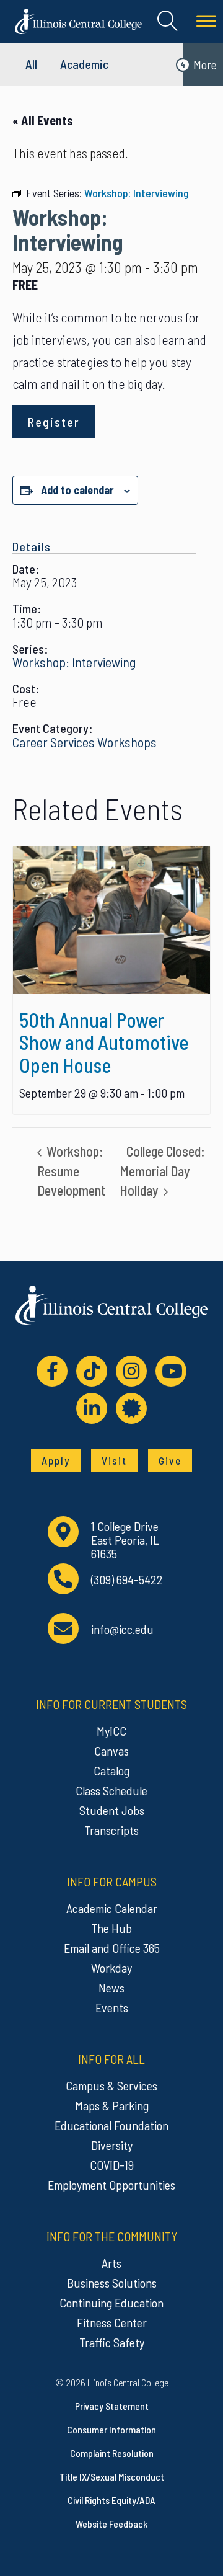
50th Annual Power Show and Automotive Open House (104, 1042)
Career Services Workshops (85, 742)
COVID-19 (112, 2165)
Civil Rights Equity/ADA (111, 2500)
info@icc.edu (122, 1629)
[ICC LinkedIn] (92, 1408)
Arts (111, 2263)
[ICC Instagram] (131, 1371)
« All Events (43, 120)
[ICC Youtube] (171, 1371)
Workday (111, 1968)
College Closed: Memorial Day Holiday (162, 1170)
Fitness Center (112, 2322)
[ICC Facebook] (52, 1371)
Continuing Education (111, 2303)
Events (112, 2007)
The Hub (111, 1928)
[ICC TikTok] (92, 1371)
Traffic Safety (112, 2342)
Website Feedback (111, 2524)
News (111, 1988)
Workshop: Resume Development (72, 1170)
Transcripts (111, 1830)
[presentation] (111, 921)
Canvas (111, 1751)
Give (170, 1460)
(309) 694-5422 (127, 1580)
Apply (56, 1460)
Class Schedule (111, 1790)
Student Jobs (112, 1810)
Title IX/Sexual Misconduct (112, 2476)
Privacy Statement (112, 2406)
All (31, 64)
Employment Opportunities (111, 2185)
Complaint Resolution (112, 2453)
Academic (84, 64)
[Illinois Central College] (78, 20)
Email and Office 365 (112, 1948)
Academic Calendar (112, 1908)
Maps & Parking (112, 2105)
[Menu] (206, 21)
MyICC (111, 1731)
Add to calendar (77, 490)
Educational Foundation (111, 2125)
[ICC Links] (131, 1408)
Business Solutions (112, 2283)
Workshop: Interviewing (74, 662)
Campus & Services (111, 2085)
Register (54, 422)
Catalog (111, 1770)
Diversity (112, 2145)
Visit (114, 1460)
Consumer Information (111, 2429)
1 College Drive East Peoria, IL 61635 (125, 1540)
